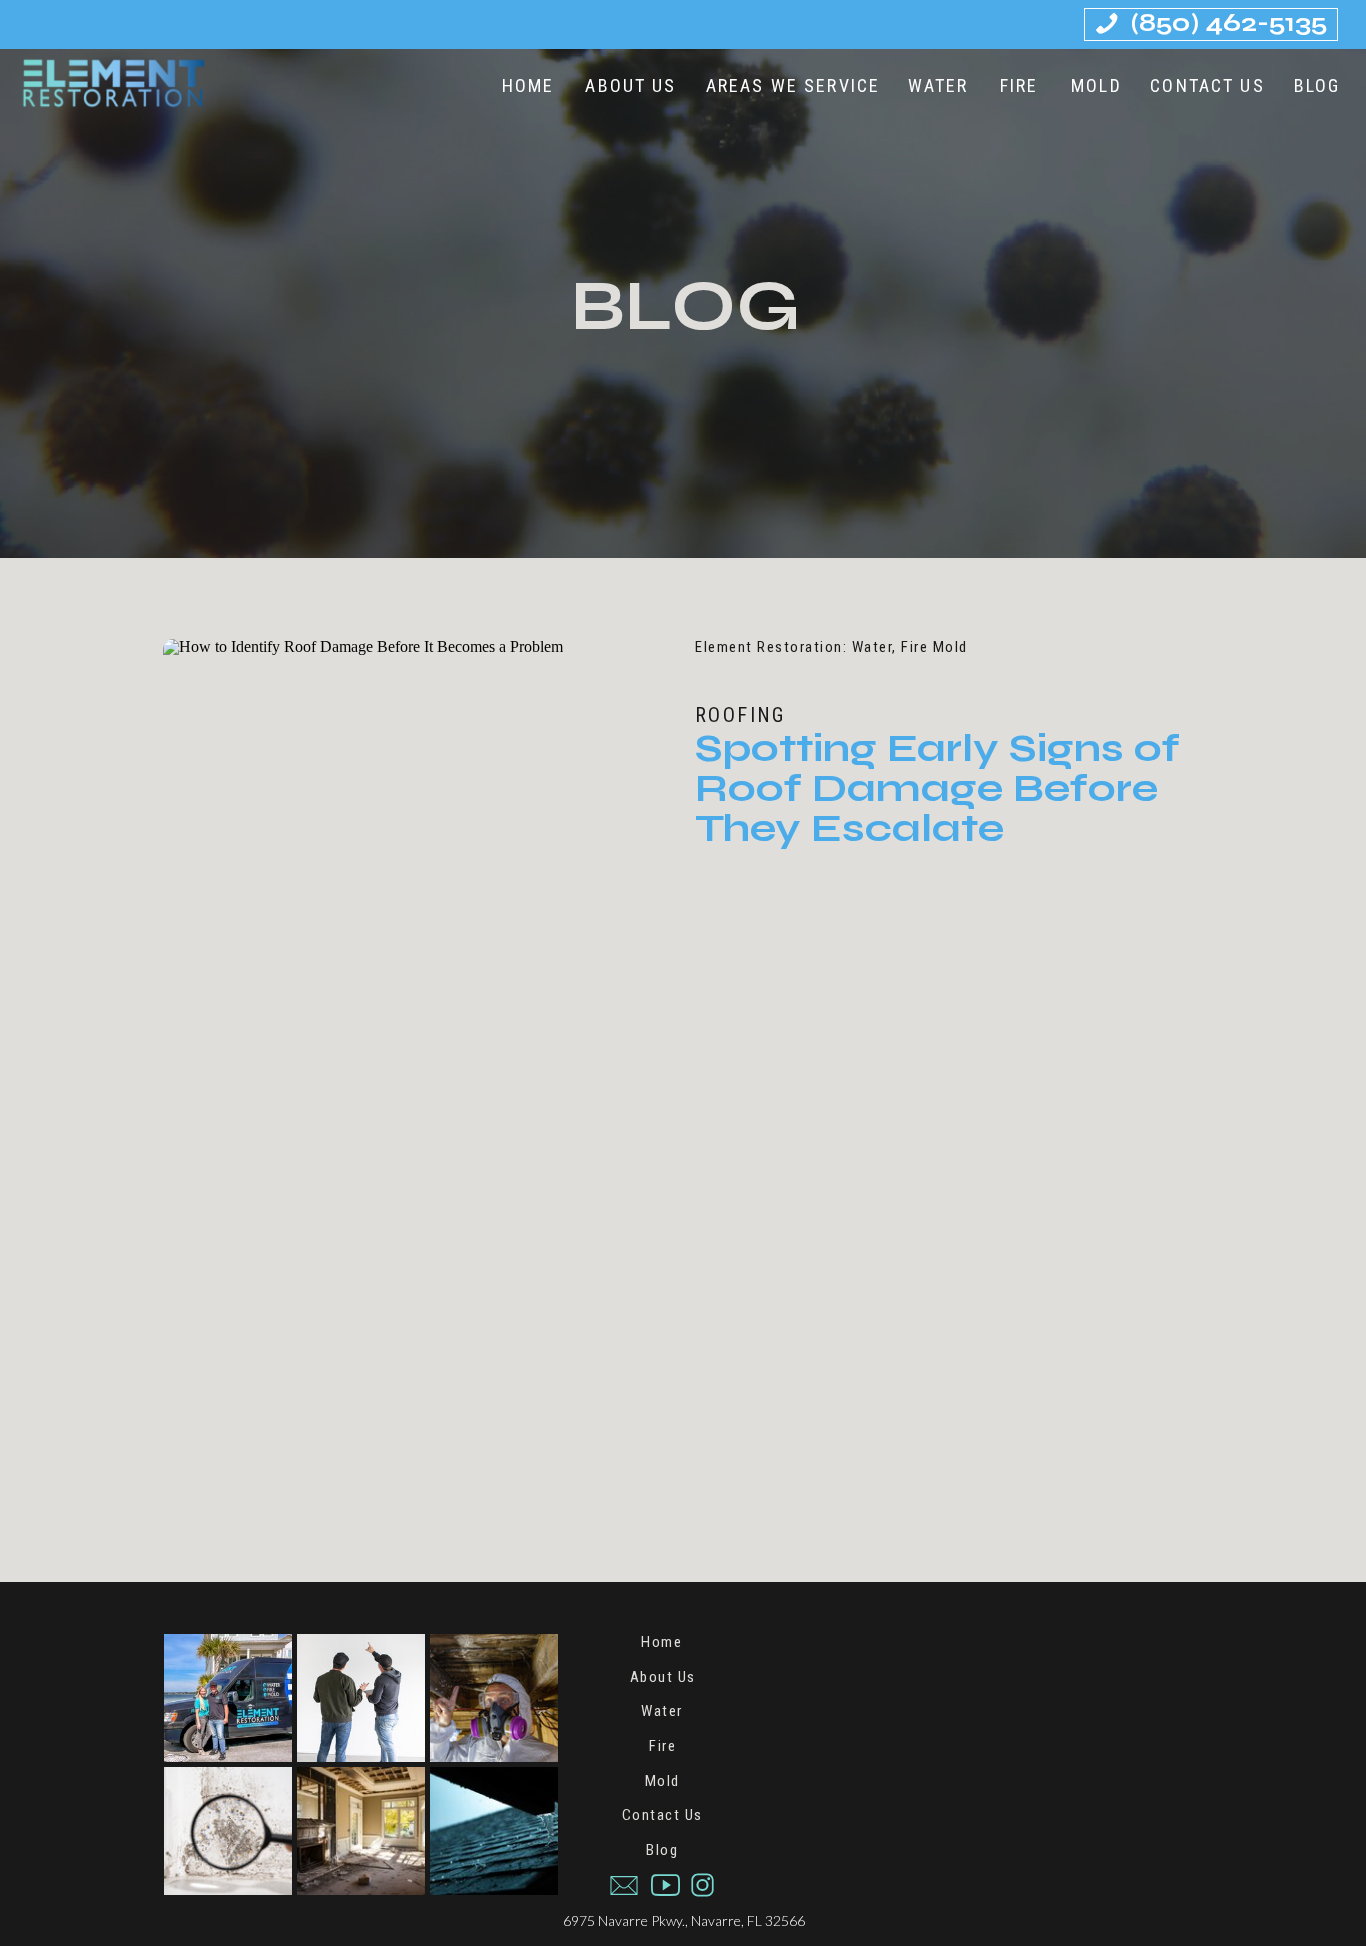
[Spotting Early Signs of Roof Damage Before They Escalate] (417, 802)
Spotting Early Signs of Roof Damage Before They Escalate (937, 788)
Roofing (740, 715)
